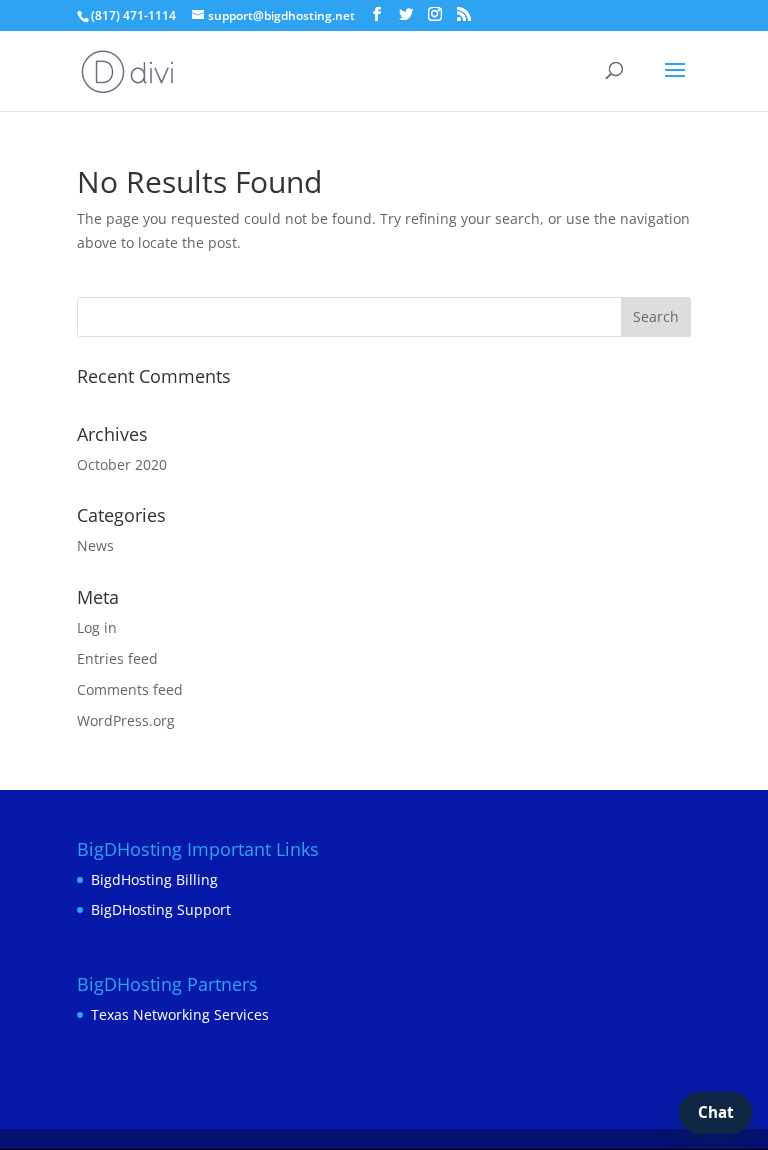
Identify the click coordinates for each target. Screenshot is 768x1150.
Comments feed (130, 689)
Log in (97, 627)
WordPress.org (126, 720)
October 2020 (122, 464)
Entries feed (117, 658)
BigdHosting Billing (154, 879)
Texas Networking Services (180, 1014)
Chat (716, 1112)
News (95, 545)
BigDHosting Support (161, 909)
